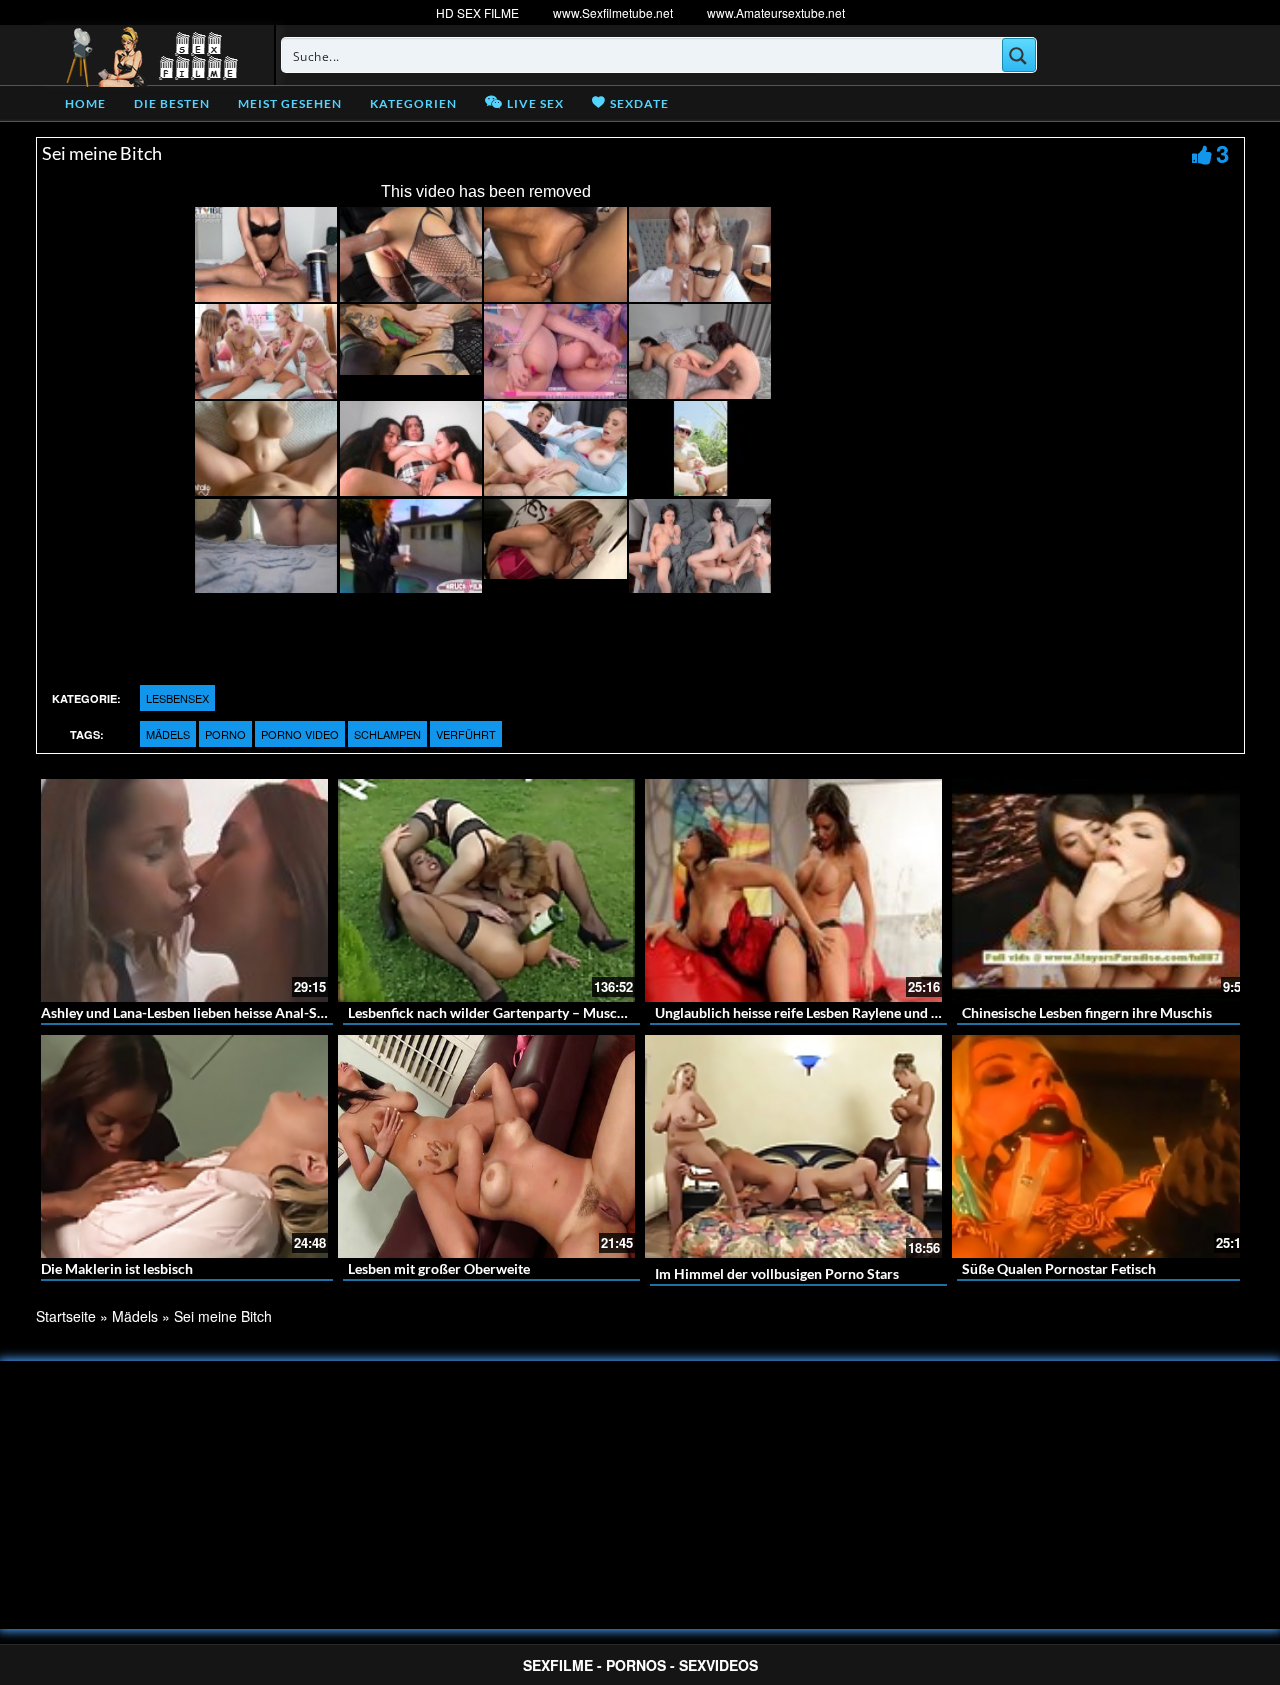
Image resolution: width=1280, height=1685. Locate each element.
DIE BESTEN (172, 103)
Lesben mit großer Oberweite (439, 1268)
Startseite (66, 1316)
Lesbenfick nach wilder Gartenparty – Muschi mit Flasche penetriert (558, 1012)
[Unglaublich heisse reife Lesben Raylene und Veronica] (793, 890)
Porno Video (300, 734)
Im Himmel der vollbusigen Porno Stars (777, 1273)
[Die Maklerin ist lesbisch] (179, 1146)
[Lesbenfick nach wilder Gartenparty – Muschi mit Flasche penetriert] (486, 890)
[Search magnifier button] (1019, 55)
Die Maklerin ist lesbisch (117, 1268)
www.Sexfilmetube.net (613, 12)
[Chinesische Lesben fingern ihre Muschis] (1100, 890)
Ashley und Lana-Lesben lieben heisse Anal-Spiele (194, 1012)
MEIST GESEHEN (290, 103)
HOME (85, 103)
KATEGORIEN (413, 103)
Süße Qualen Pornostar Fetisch (1059, 1268)
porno (225, 734)
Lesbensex (177, 698)
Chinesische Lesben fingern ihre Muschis (1087, 1012)
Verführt (466, 734)
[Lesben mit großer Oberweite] (486, 1146)
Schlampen (387, 734)
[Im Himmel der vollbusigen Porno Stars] (793, 1147)
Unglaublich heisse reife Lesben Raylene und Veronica (821, 1012)
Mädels (168, 734)
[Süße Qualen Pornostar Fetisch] (1100, 1146)
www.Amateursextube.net (776, 12)
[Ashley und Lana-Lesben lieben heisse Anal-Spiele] (179, 890)
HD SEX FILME (477, 12)
